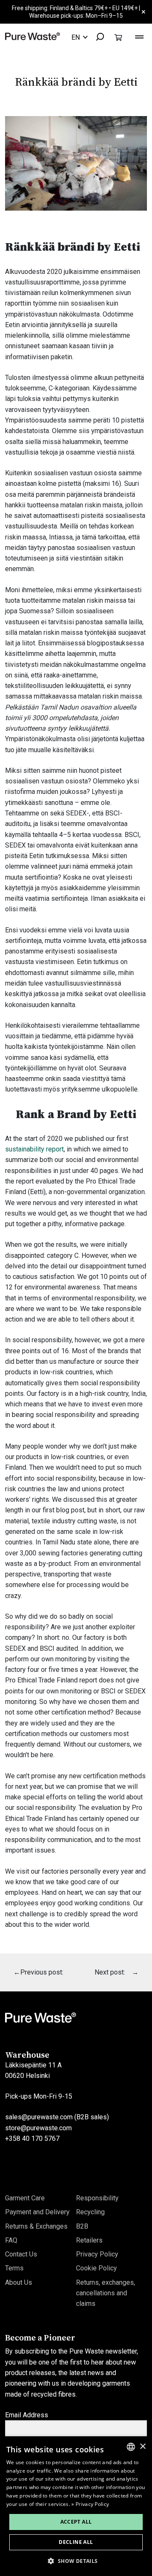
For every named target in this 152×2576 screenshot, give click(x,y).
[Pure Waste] (33, 36)
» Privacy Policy (90, 2504)
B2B (82, 2226)
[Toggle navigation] (139, 36)
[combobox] (96, 37)
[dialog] (76, 2506)
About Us (19, 2282)
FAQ (11, 2240)
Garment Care (25, 2198)
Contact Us (21, 2254)
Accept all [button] (76, 2522)
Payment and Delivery (37, 2212)
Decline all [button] (76, 2542)
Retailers (89, 2240)
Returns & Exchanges (36, 2226)
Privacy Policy (97, 2254)
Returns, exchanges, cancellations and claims (106, 2293)
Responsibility (97, 2198)
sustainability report (34, 1149)
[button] (76, 2561)
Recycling (90, 2212)
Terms (14, 2268)
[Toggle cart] (118, 37)
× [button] (142, 2447)
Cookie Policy (96, 2268)
